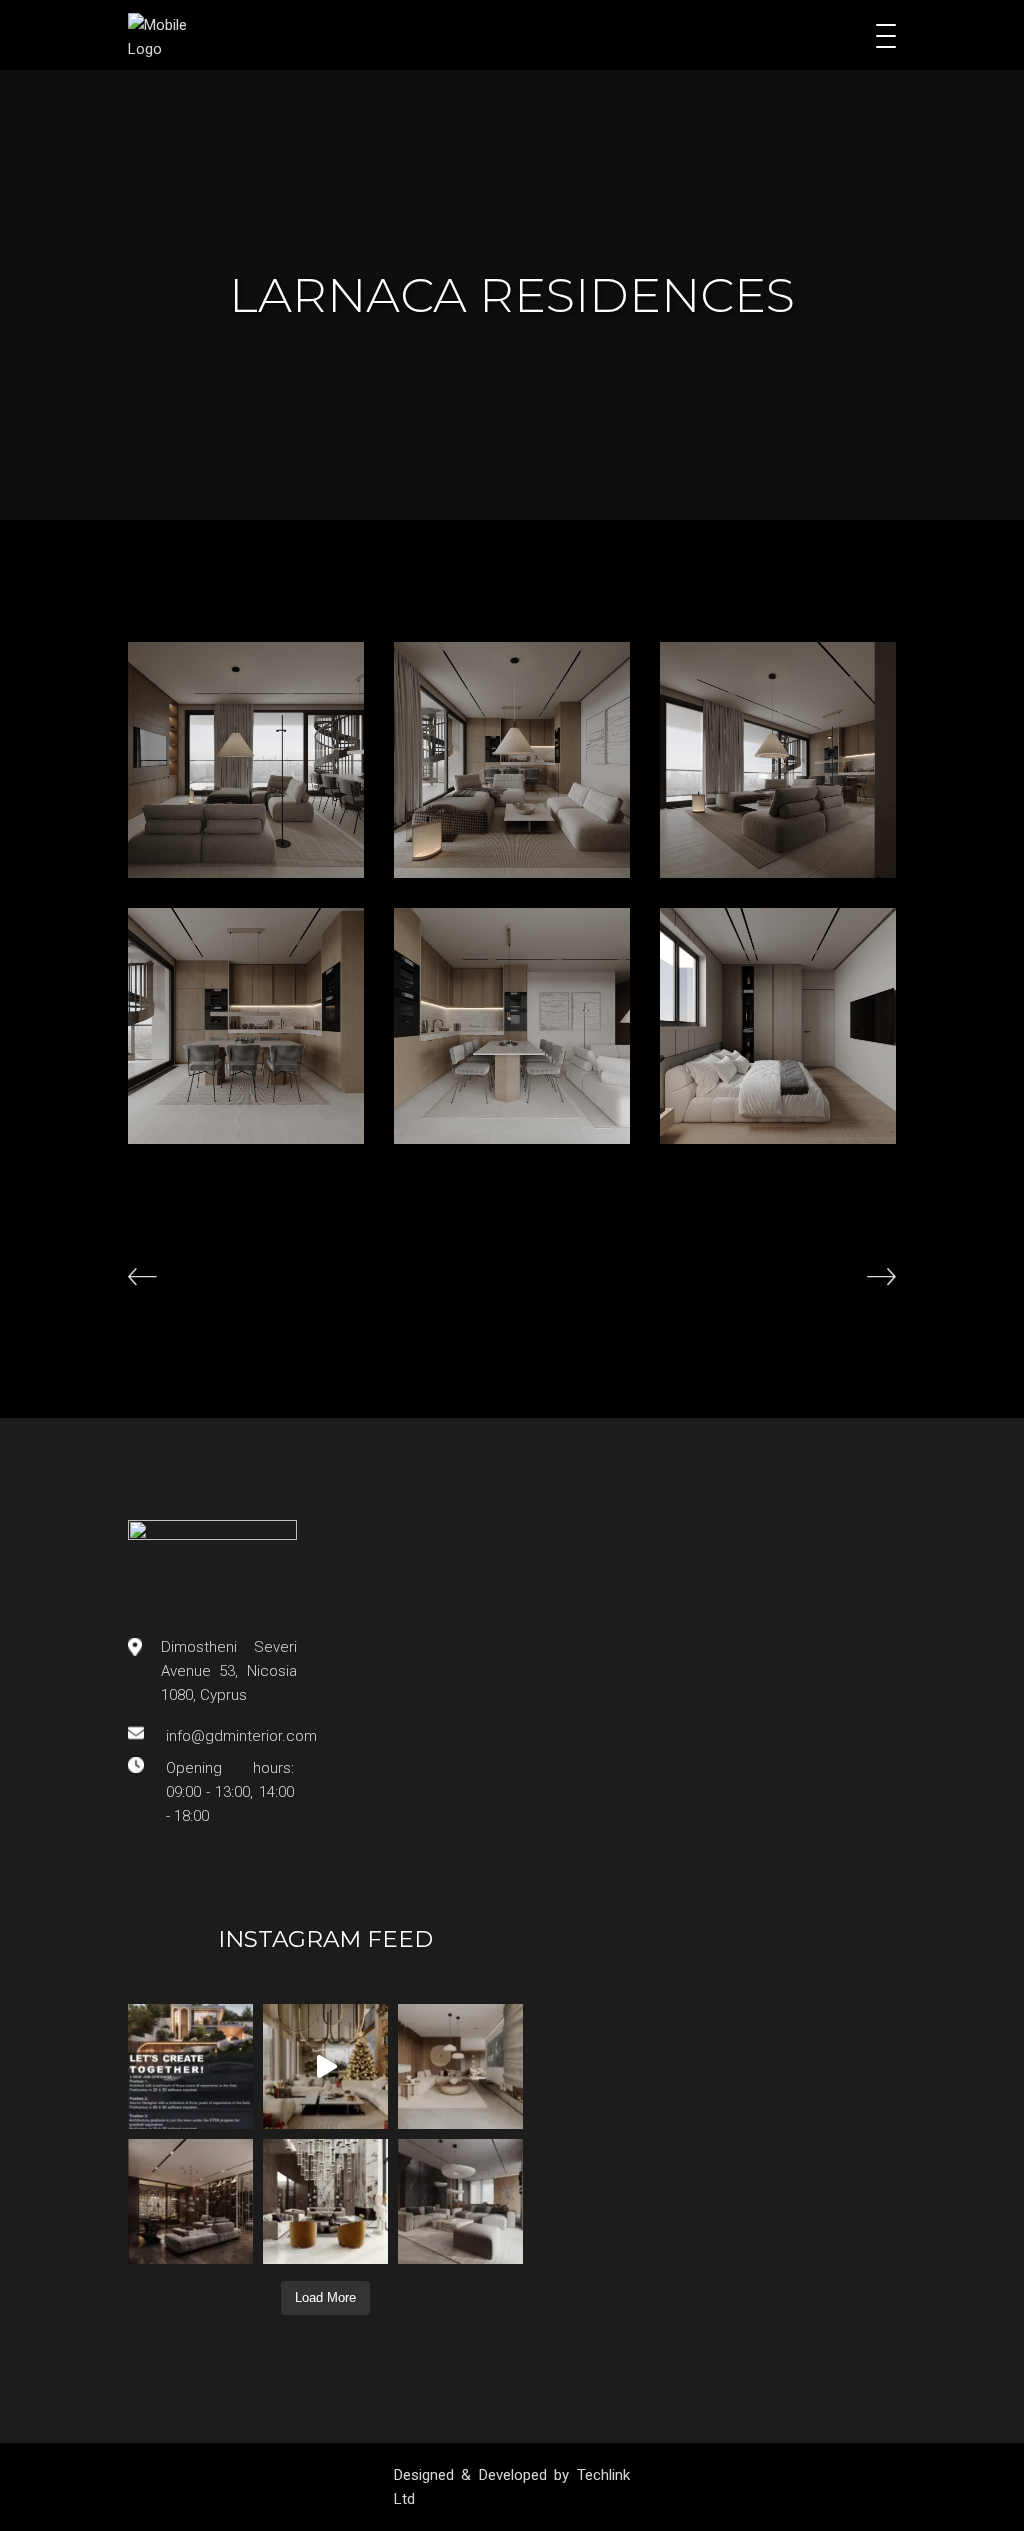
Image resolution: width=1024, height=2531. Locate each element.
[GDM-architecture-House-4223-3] (512, 760)
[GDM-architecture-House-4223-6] (246, 760)
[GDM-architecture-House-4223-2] (246, 1026)
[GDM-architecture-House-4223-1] (778, 760)
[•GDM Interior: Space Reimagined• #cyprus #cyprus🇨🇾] (460, 2066)
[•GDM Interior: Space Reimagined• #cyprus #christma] (325, 2066)
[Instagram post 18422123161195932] (190, 2066)
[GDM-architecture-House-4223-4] (512, 1026)
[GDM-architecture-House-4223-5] (778, 1026)
